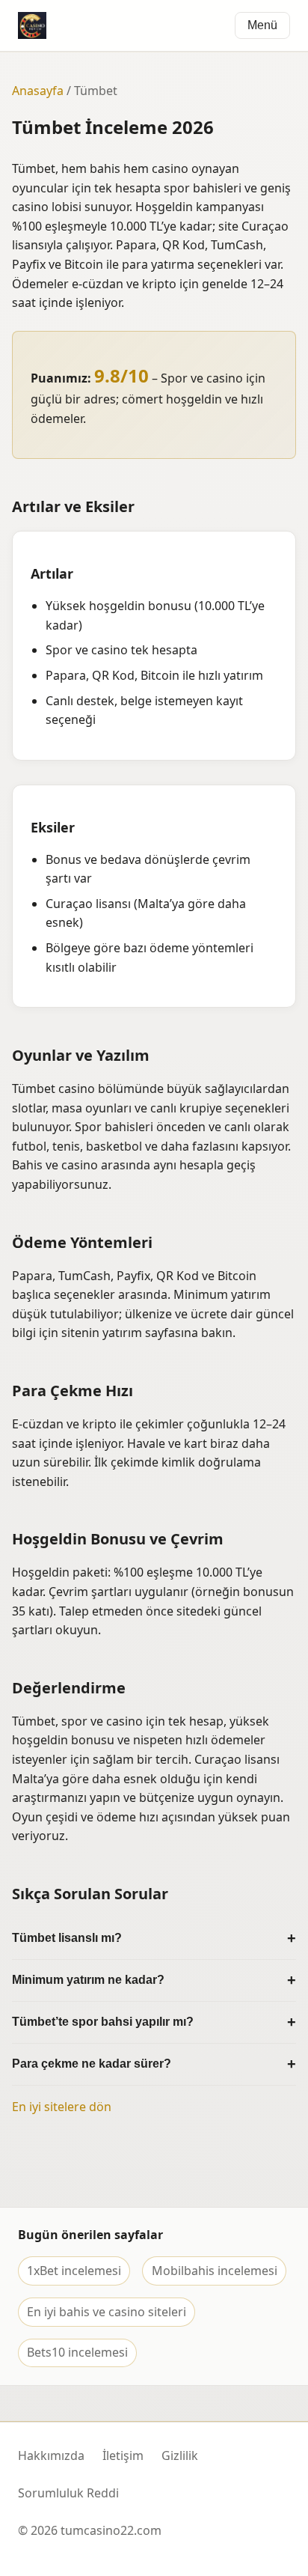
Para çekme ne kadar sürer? (92, 2064)
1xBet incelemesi (74, 2271)
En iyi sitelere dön (62, 2107)
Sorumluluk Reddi (68, 2493)
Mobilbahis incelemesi (215, 2271)
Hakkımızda (51, 2455)
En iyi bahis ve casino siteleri (107, 2312)
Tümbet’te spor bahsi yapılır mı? (103, 2022)
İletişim (123, 2455)
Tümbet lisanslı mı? (67, 1938)
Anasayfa (38, 91)
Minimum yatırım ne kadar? (88, 1980)
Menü (262, 25)
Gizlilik (180, 2455)
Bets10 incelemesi (77, 2352)
